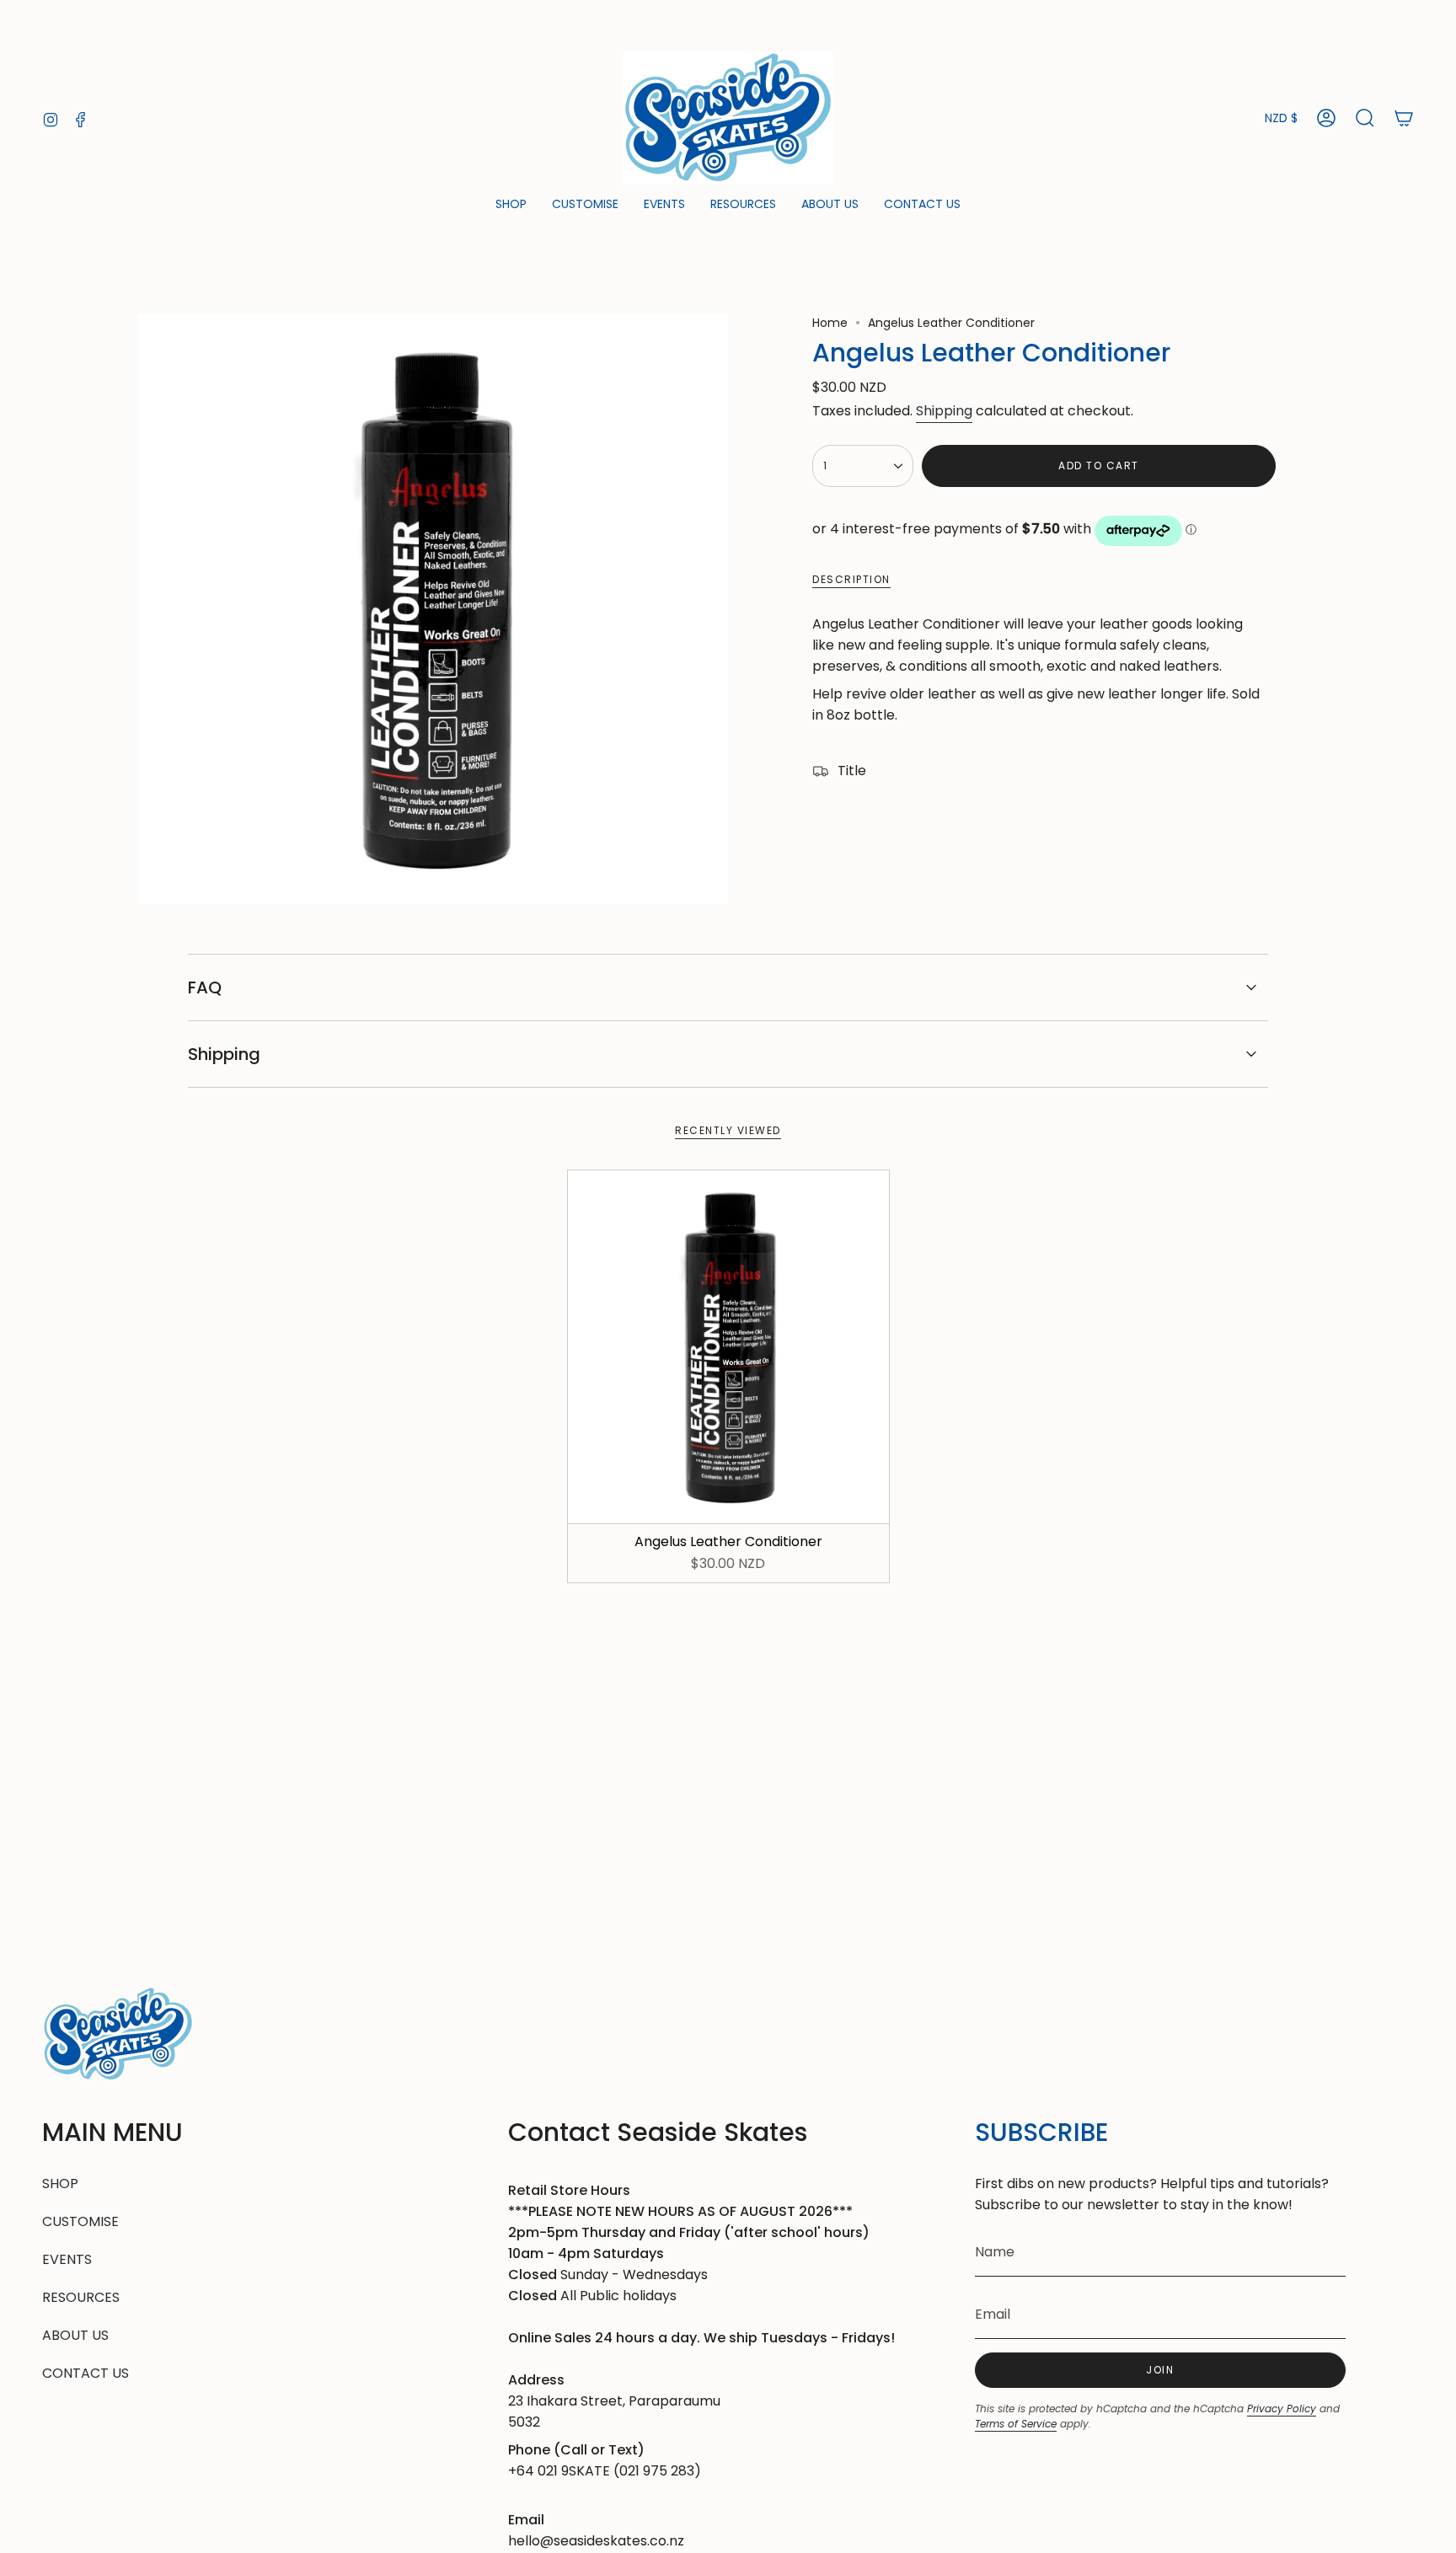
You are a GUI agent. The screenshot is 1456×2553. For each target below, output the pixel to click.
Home (830, 323)
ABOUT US (75, 2335)
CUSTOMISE (80, 2221)
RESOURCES (81, 2297)
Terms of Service (1016, 2424)
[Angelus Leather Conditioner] (728, 1347)
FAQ (205, 987)
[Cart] (1404, 118)
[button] (511, 205)
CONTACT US (86, 2373)
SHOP (60, 2184)
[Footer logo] (118, 2034)
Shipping (944, 411)
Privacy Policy (1282, 2408)
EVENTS (67, 2259)
